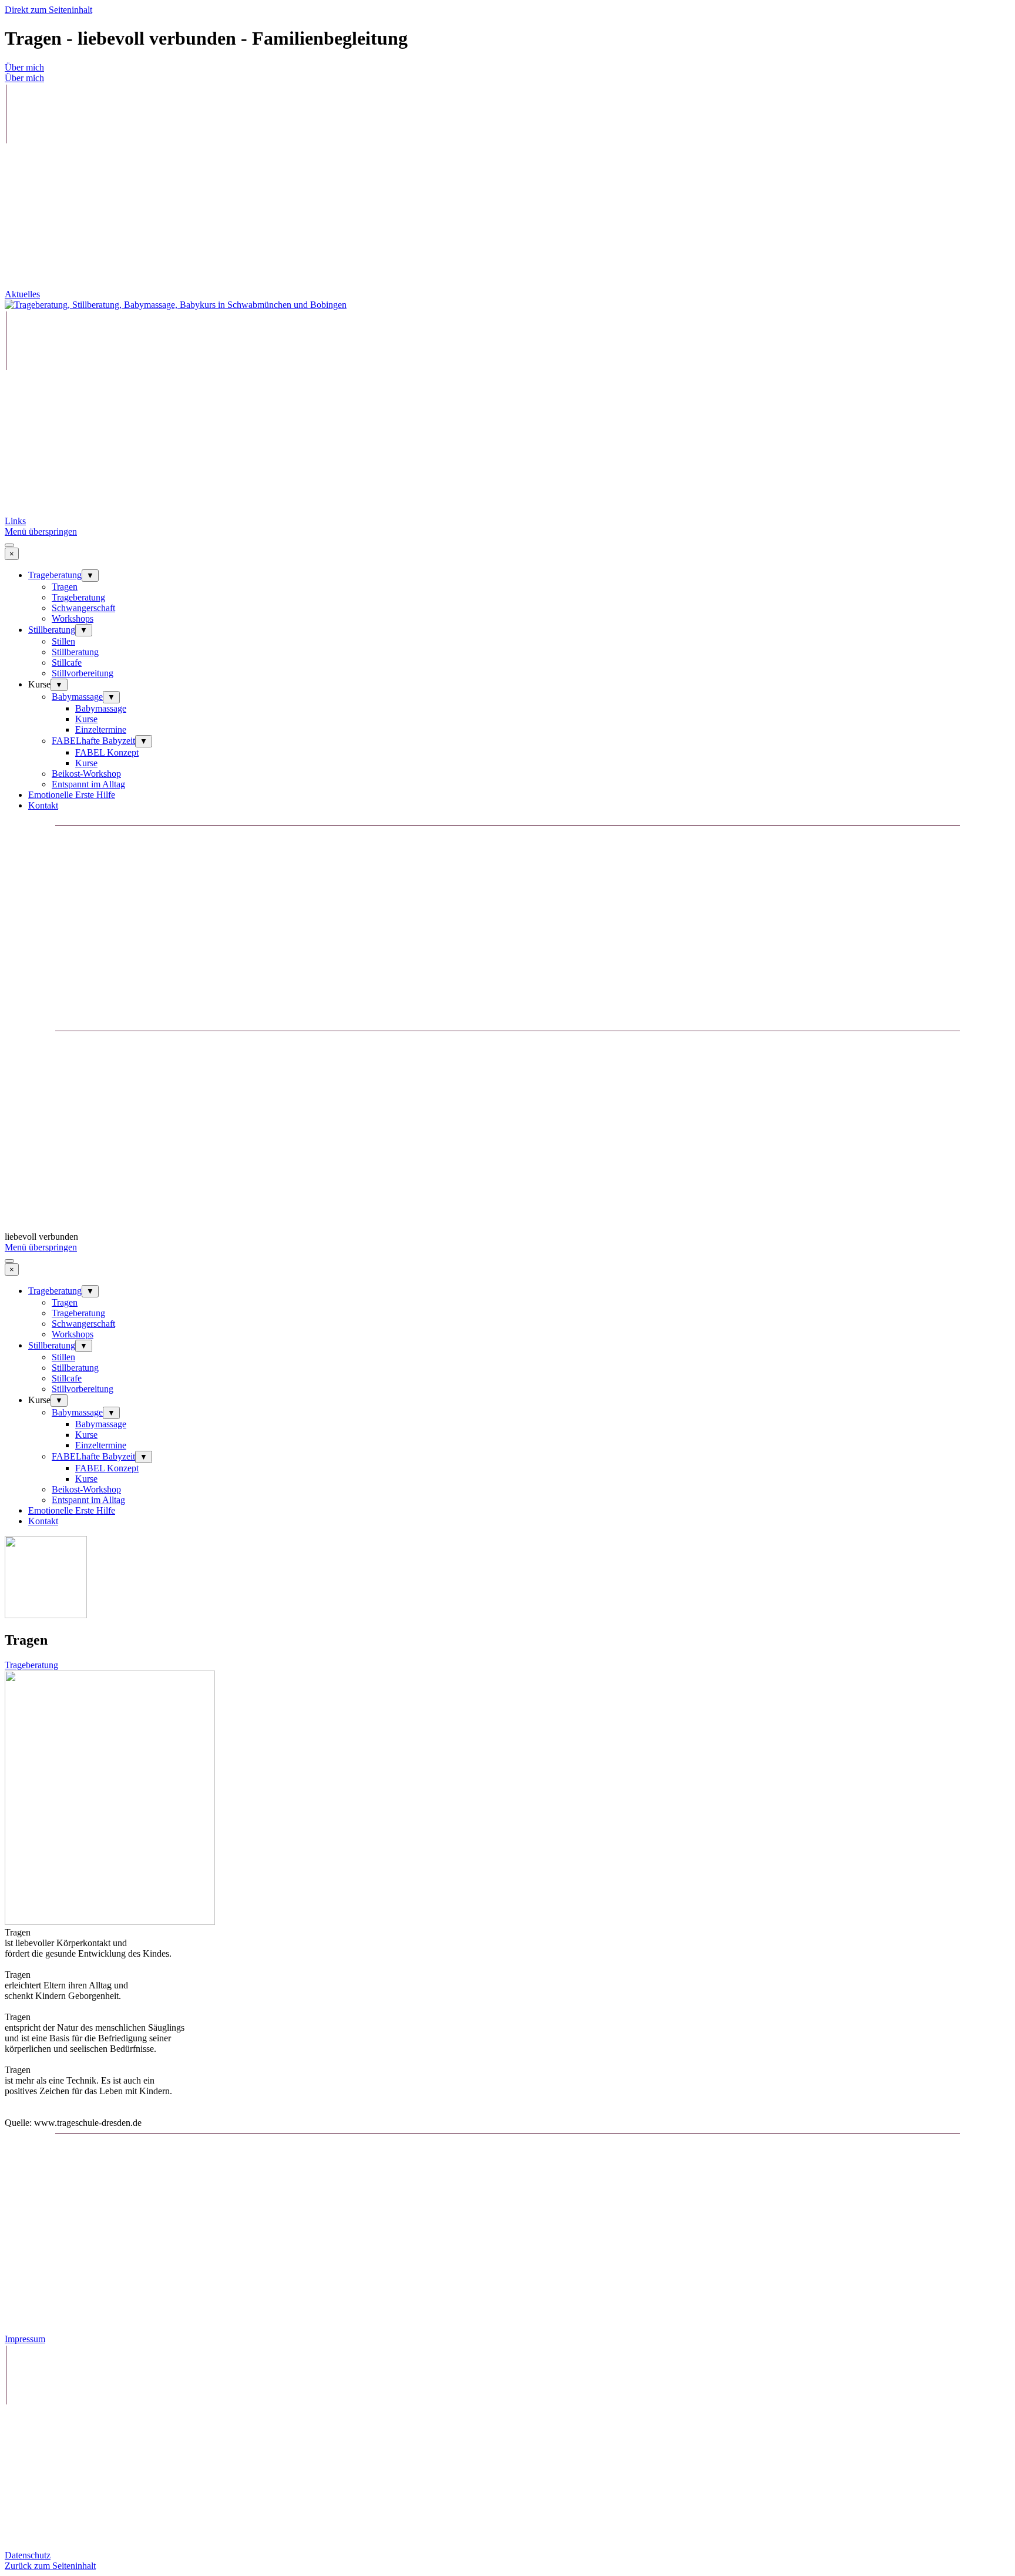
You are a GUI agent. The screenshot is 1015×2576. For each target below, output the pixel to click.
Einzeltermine (101, 729)
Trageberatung (55, 575)
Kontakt (43, 805)
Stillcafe (67, 663)
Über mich (24, 67)
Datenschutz (28, 2555)
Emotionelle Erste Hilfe (72, 795)
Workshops (73, 618)
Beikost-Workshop (86, 774)
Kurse (86, 719)
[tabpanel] (508, 2028)
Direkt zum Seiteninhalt (48, 10)
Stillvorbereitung (83, 673)
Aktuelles (22, 294)
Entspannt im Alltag (88, 784)
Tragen (65, 587)
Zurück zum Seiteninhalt (50, 2566)
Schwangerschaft (83, 608)
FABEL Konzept (107, 752)
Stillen (63, 641)
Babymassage (77, 697)
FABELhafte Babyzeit (93, 741)
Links (15, 521)
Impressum (25, 2339)
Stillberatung (52, 630)
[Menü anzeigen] (9, 545)
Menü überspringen (41, 531)
